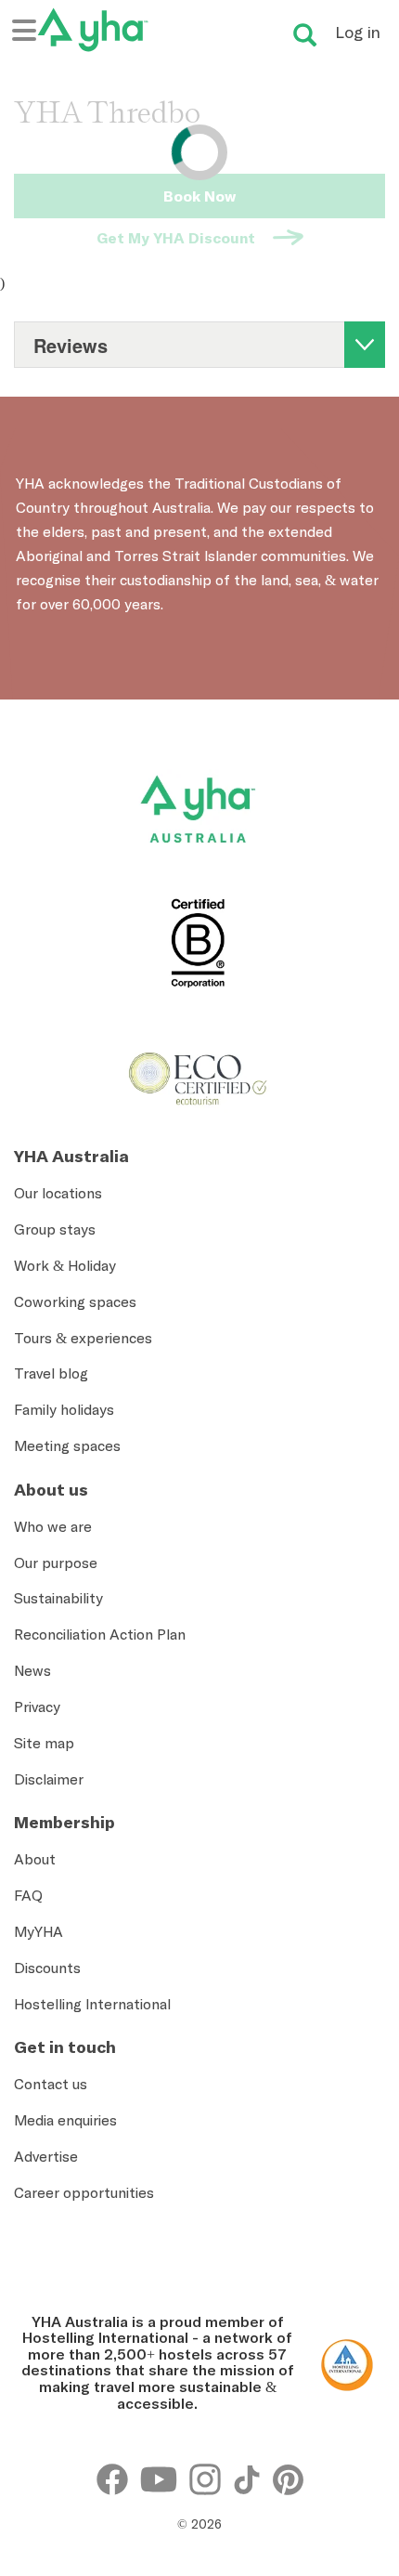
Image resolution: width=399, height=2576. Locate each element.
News (32, 1670)
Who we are (53, 1526)
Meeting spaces (67, 1445)
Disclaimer (49, 1779)
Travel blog (51, 1373)
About (35, 1859)
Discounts (47, 1968)
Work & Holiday (65, 1265)
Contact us (51, 2084)
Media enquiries (65, 2120)
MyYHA (39, 1931)
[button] (356, 2430)
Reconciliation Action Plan (100, 1634)
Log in (358, 32)
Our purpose (56, 1563)
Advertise (46, 2156)
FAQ (28, 1895)
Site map (44, 1743)
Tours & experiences (83, 1338)
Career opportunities (84, 2192)
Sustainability (58, 1598)
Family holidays (64, 1409)
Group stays (55, 1229)
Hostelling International (92, 2004)
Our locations (58, 1193)
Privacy (37, 1706)
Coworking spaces (75, 1301)
